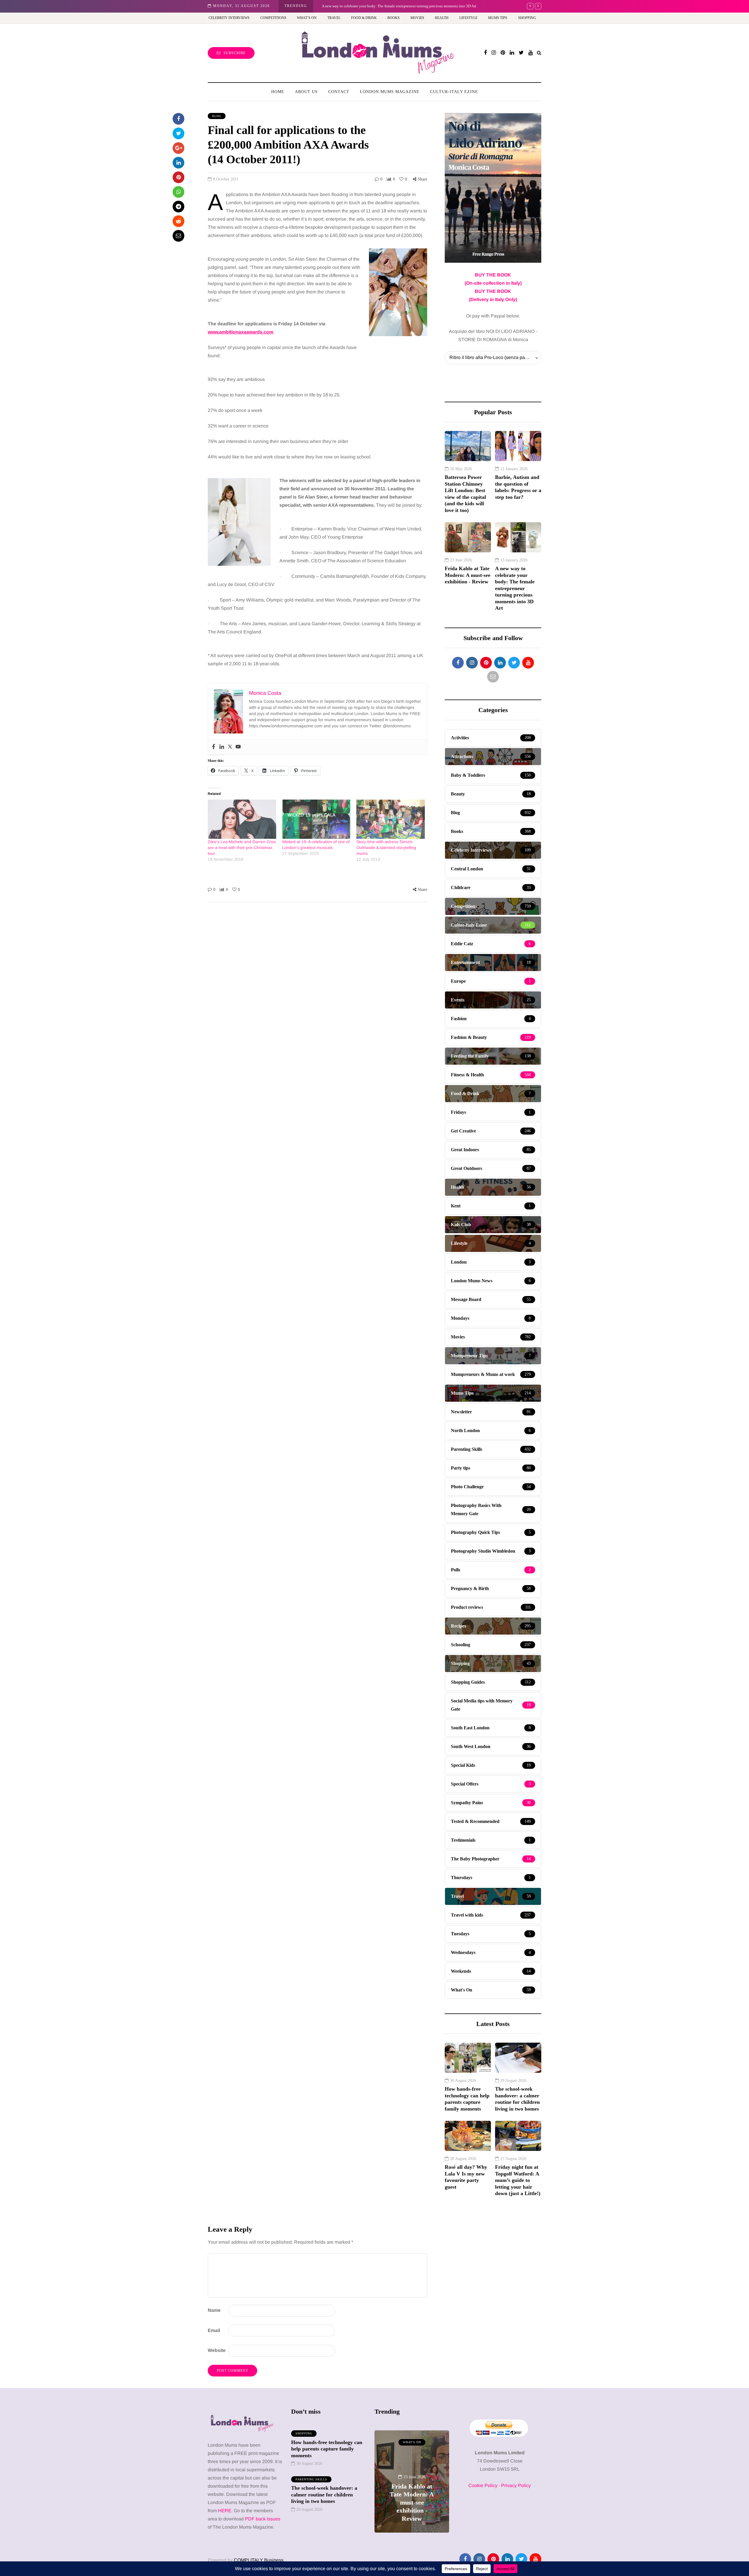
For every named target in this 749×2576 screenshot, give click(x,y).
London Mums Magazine (390, 92)
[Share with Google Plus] (178, 148)
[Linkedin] (222, 747)
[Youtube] (238, 747)
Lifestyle (468, 18)
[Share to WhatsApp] (178, 192)
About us (306, 92)
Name (214, 2310)
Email (214, 2330)
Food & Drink (364, 18)
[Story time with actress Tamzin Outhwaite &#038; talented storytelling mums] (391, 819)
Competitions (273, 18)
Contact (339, 92)
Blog (217, 116)
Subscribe (235, 53)
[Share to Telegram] (178, 207)
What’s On (307, 18)
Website (217, 2350)
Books (394, 18)
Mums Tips (498, 18)
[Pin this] (178, 177)
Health (442, 18)
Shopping (527, 18)
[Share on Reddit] (178, 221)
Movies (417, 18)
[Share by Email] (178, 236)
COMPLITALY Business (259, 2560)
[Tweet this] (178, 133)
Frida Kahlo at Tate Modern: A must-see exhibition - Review (468, 575)
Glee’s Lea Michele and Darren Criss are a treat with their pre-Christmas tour (242, 848)
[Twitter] (230, 747)
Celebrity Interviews (229, 18)
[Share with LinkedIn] (178, 163)
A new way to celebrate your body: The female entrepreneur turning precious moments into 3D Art (399, 6)
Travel (334, 18)
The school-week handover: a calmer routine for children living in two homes (517, 2099)
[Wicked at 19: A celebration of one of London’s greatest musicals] (316, 819)
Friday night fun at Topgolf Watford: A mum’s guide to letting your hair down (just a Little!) (518, 2180)
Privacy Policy (516, 2485)
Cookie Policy (483, 2485)
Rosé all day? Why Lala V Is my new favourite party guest (466, 2177)
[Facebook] (214, 747)
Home (278, 92)
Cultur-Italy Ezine (454, 92)
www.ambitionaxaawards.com (240, 332)
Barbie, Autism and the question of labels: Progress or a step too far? (518, 487)
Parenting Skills (311, 2479)
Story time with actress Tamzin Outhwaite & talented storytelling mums (386, 848)
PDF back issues (263, 2519)
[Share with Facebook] (178, 119)
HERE (225, 2511)
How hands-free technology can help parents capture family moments (467, 2099)
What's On (384, 2442)
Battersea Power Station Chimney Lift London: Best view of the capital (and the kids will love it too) (465, 494)
